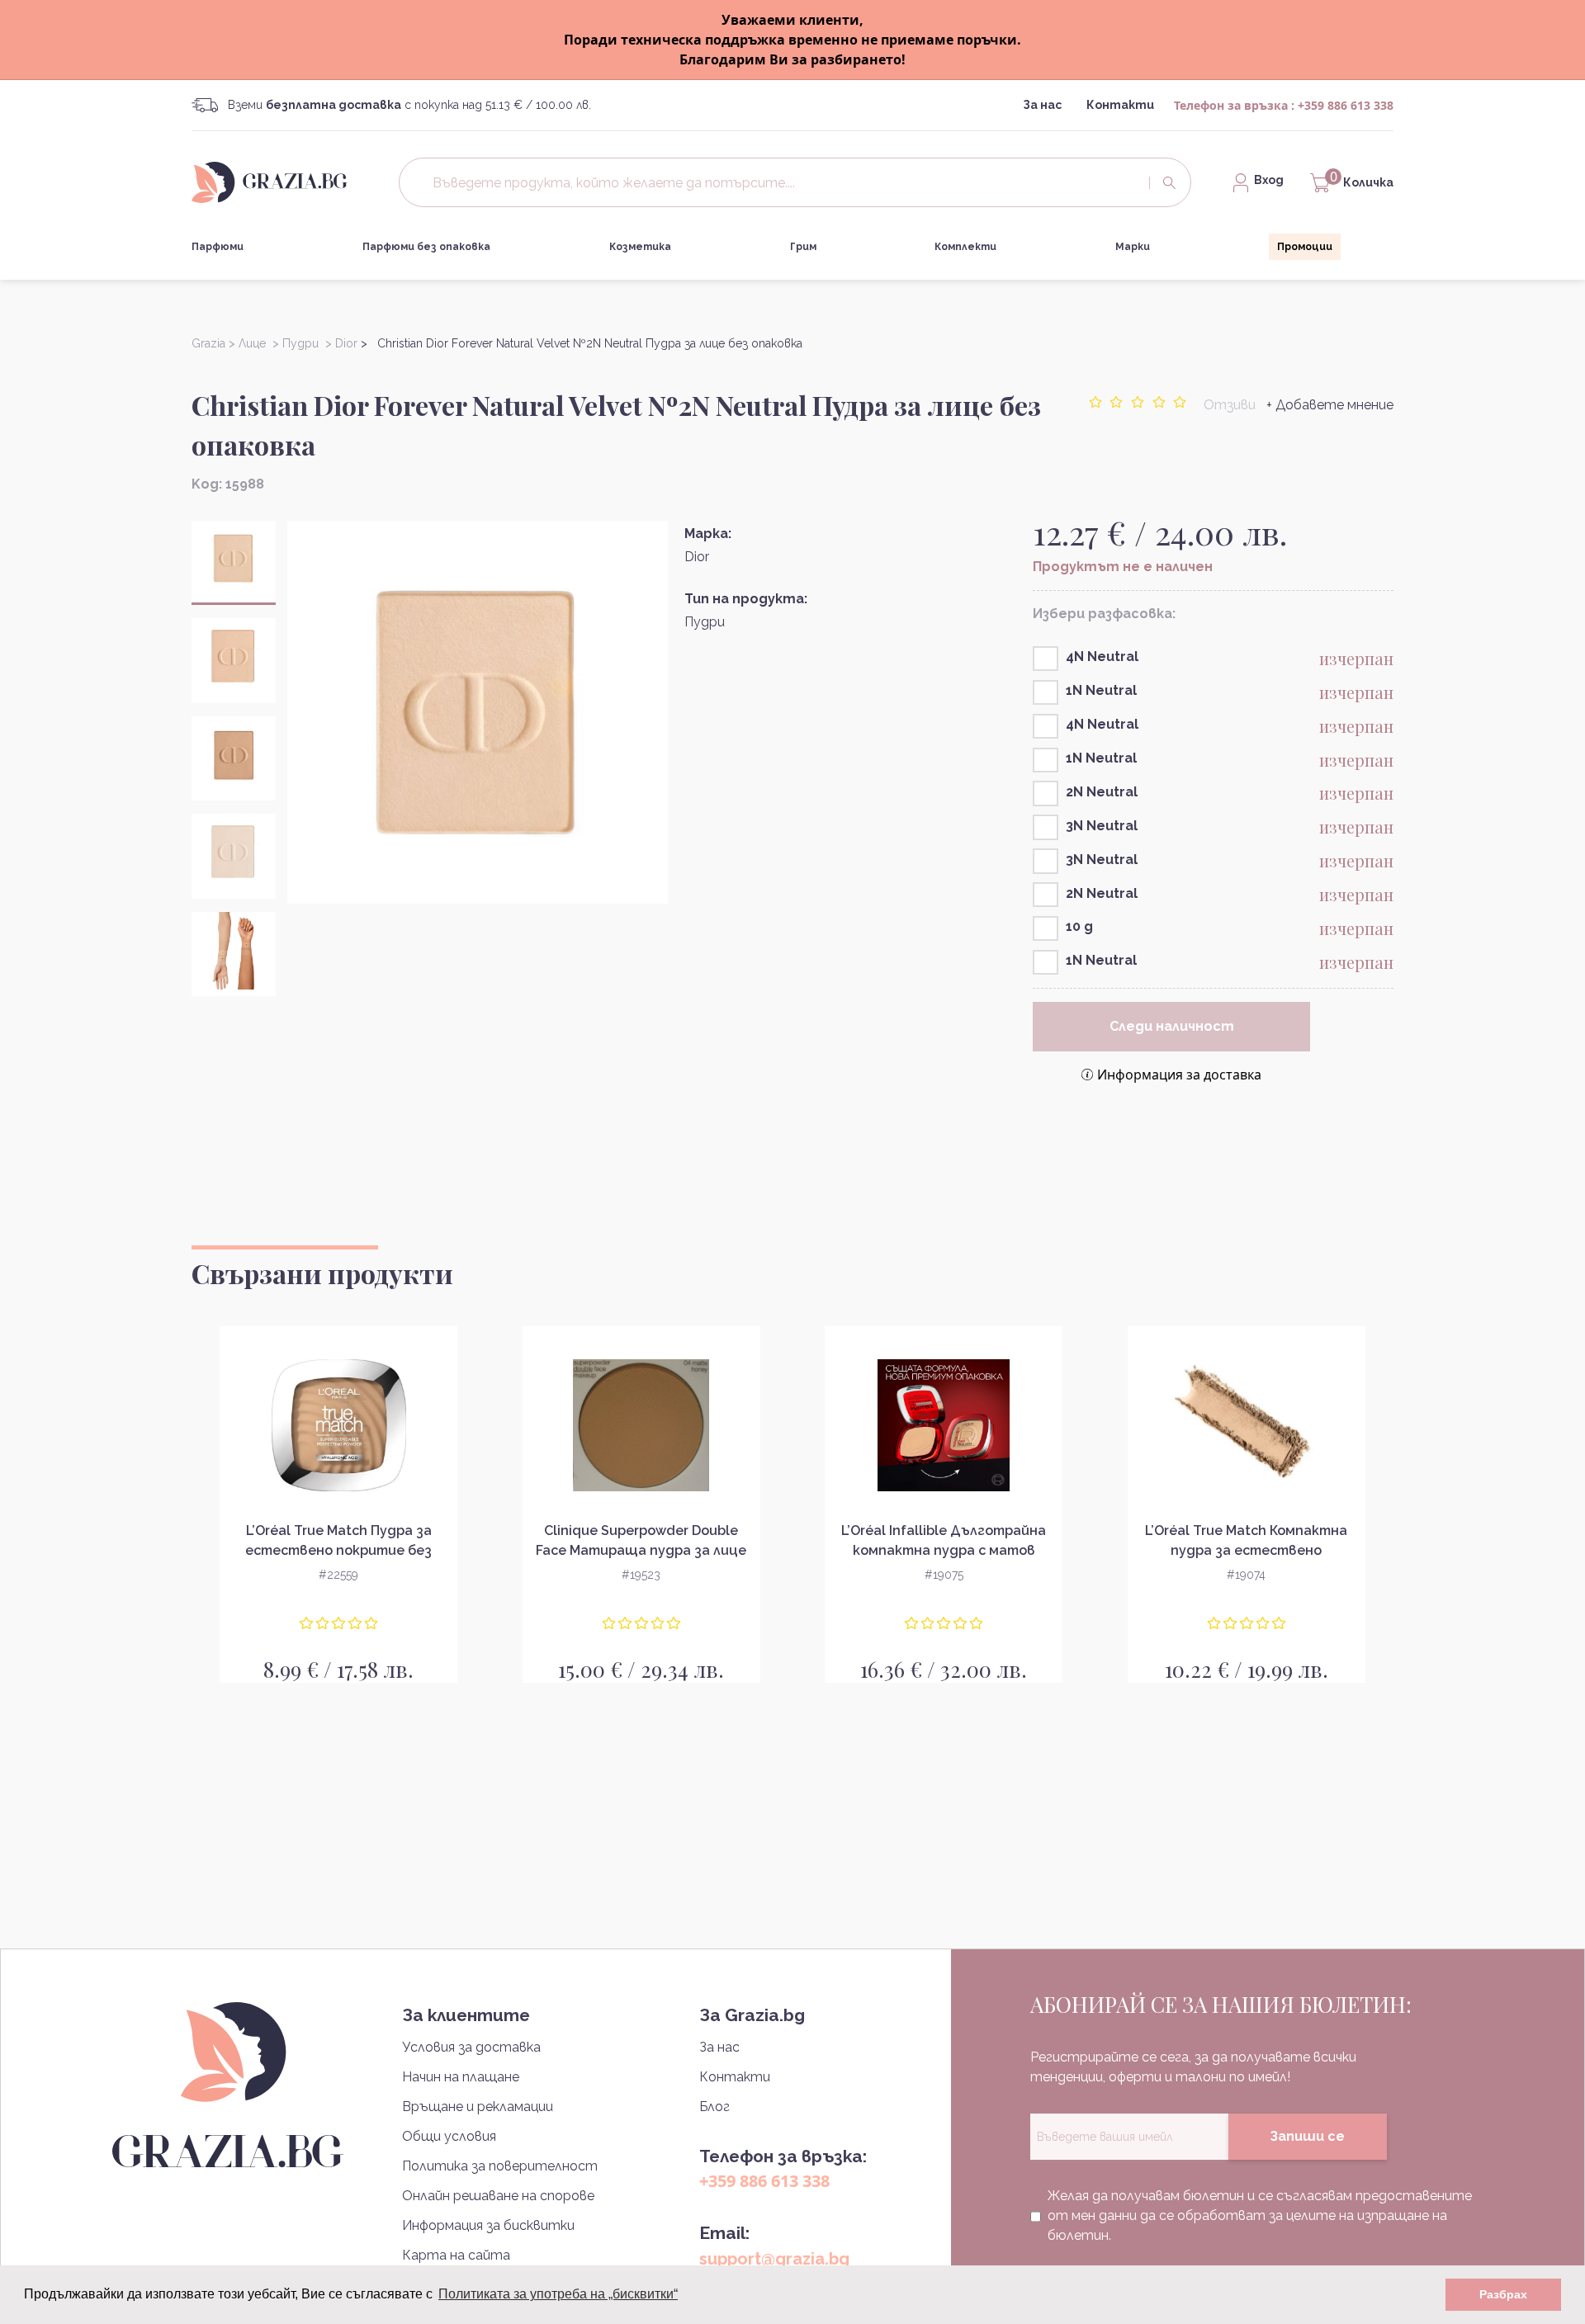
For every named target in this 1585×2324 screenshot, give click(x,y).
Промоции (1305, 247)
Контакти (1120, 105)
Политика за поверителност (500, 2166)
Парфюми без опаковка (426, 247)
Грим (803, 247)
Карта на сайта (456, 2255)
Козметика (640, 247)
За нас (1042, 105)
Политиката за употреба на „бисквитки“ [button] (558, 2294)
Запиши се (1307, 2136)
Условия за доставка (471, 2047)
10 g (1079, 926)
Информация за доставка (1179, 1075)
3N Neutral (1102, 826)
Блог (714, 2107)
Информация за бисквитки (488, 2225)
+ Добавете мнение (1330, 405)
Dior (697, 557)
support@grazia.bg (774, 2259)
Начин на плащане (461, 2077)
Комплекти (965, 247)
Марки (1133, 247)
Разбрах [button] (1503, 2294)
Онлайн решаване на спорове (498, 2196)
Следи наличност (1172, 1026)
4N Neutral (1102, 657)
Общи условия (449, 2136)
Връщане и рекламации (478, 2107)
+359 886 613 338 (1346, 105)
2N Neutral (1102, 792)
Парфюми (218, 247)
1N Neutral (1101, 690)
